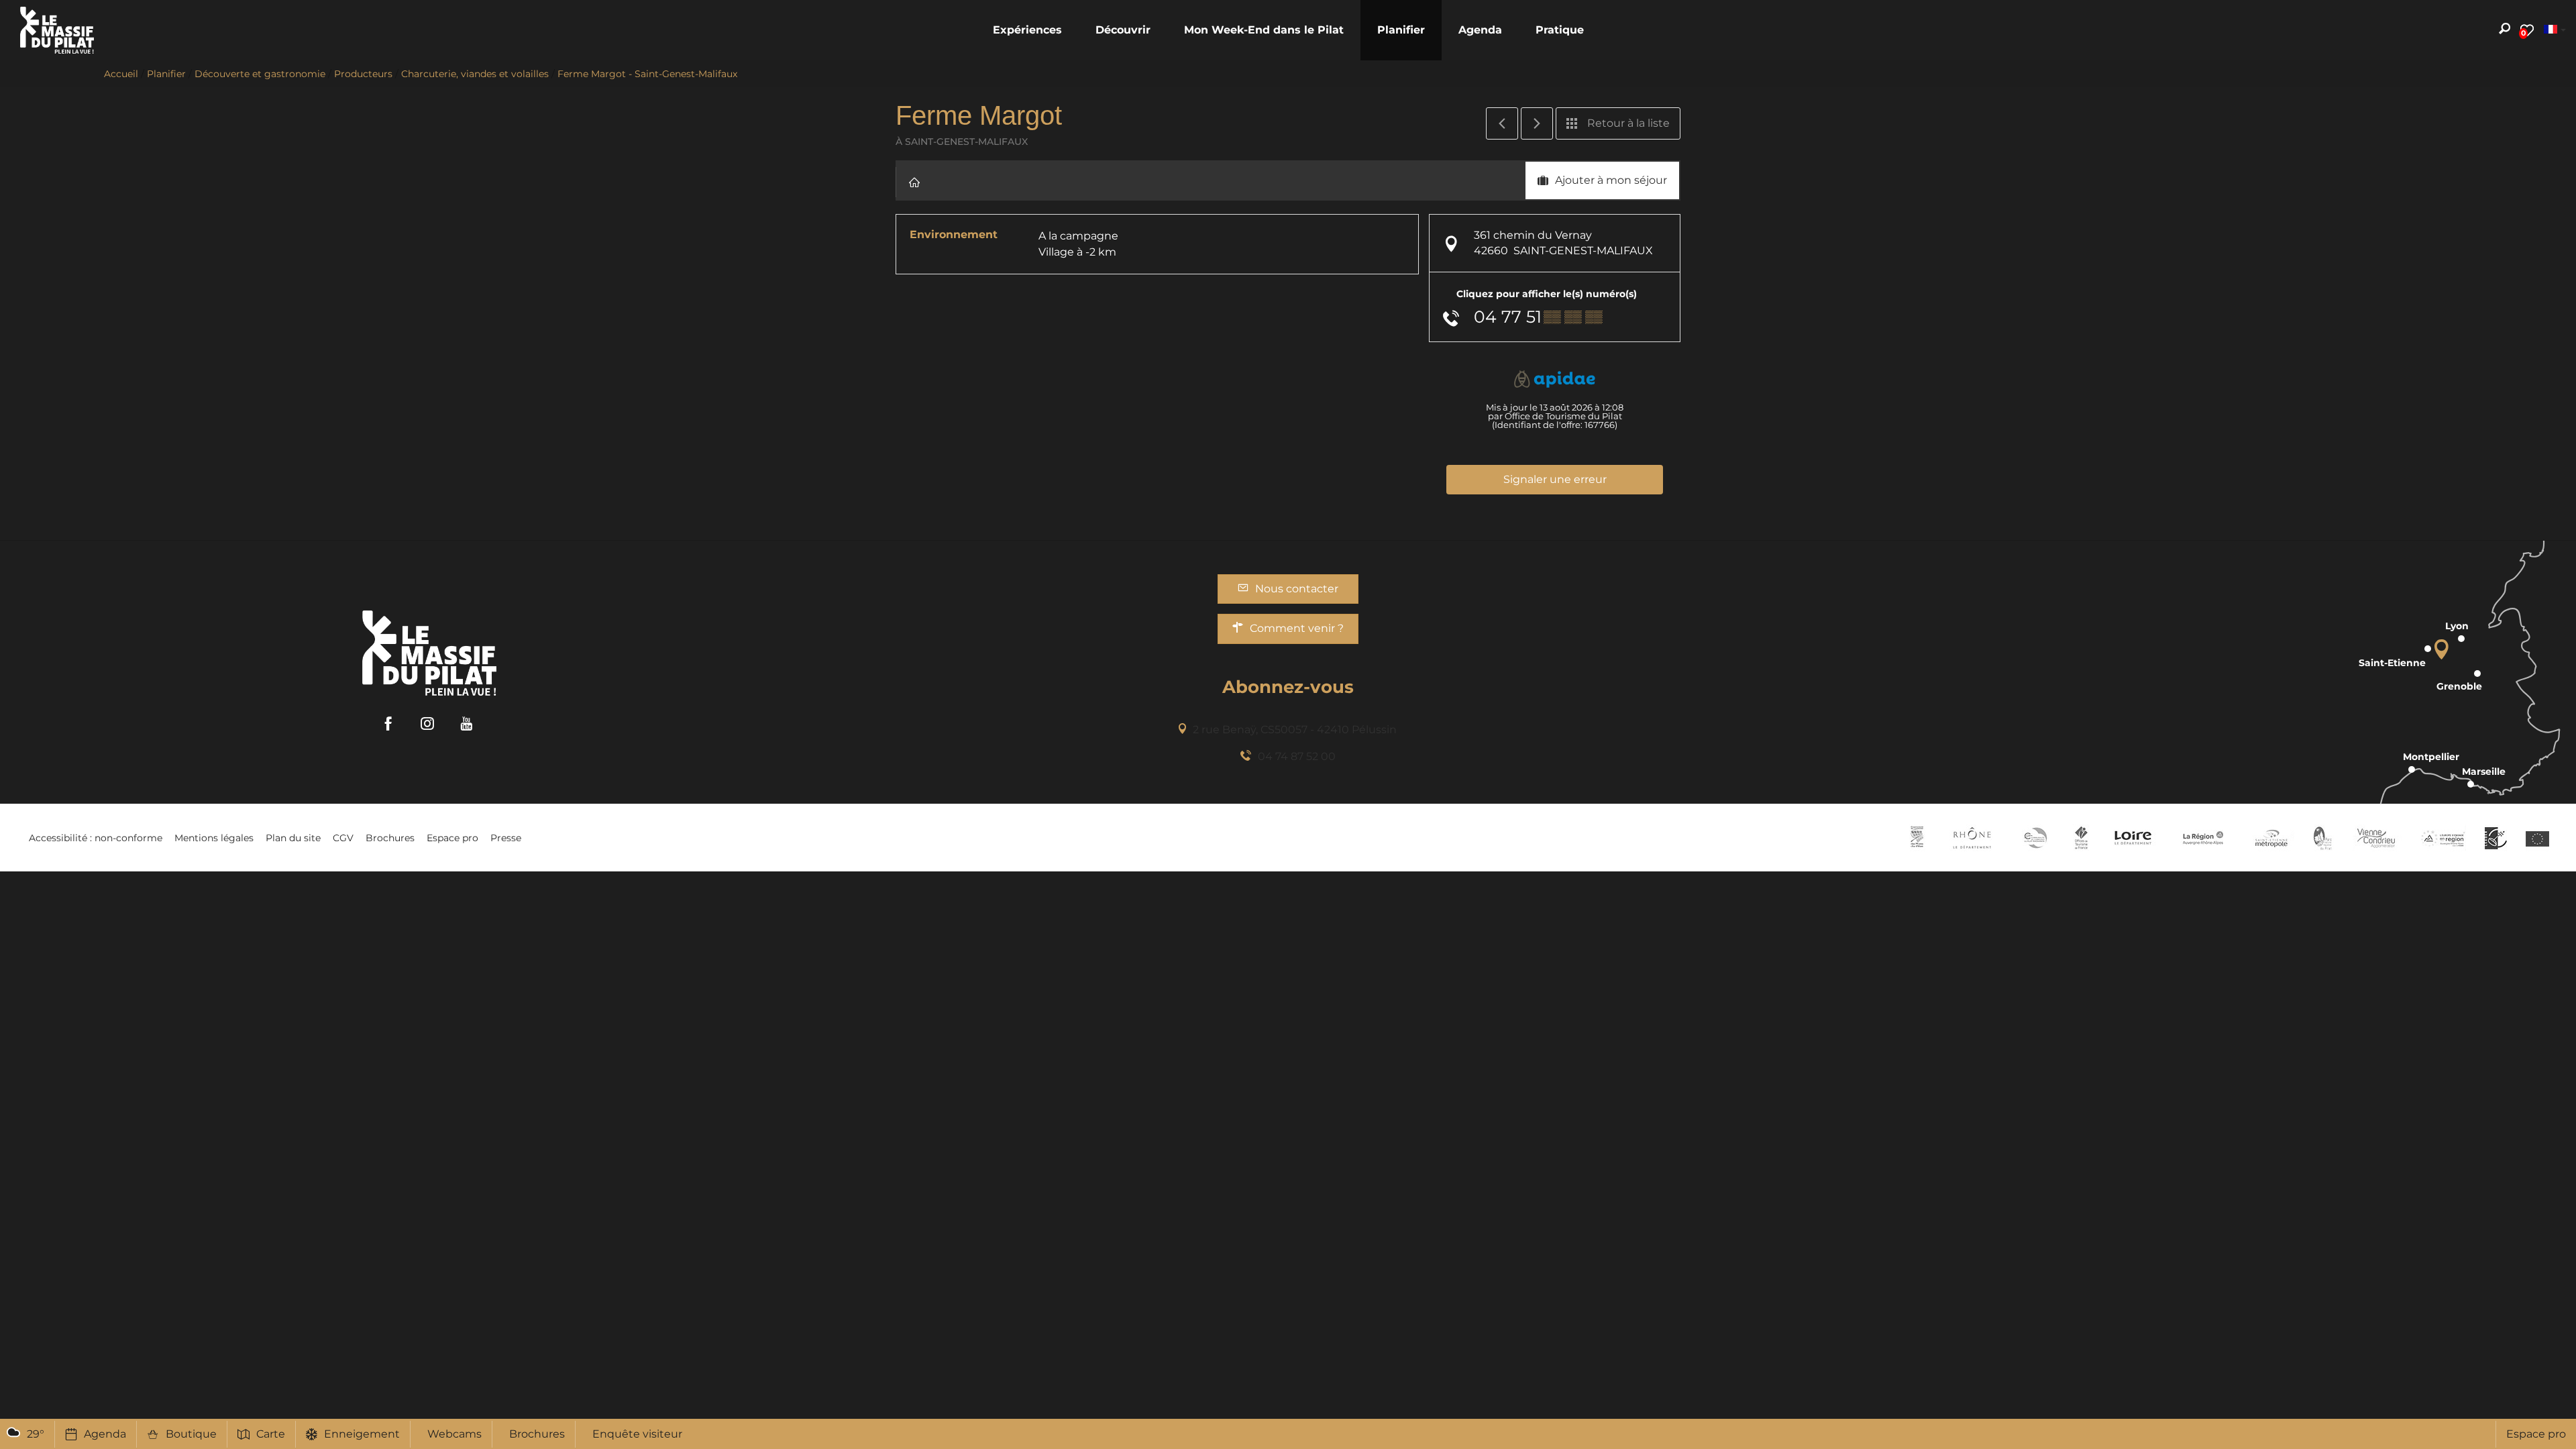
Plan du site (293, 838)
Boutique (191, 1434)
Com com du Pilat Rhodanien (2034, 838)
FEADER (2443, 838)
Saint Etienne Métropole (2271, 838)
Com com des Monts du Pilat (1917, 838)
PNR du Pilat (2323, 838)
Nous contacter (1297, 589)
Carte (271, 1434)
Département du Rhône (1972, 838)
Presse (506, 838)
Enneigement (362, 1434)
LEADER (2496, 838)
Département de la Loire (2133, 838)
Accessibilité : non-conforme (96, 838)
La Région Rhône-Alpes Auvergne (2203, 838)
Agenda (105, 1434)
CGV (343, 838)
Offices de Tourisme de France (2081, 838)
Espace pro (2536, 1434)
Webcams (454, 1434)
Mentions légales (214, 838)
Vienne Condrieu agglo (2377, 838)
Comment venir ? (1297, 628)
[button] (1027, 30)
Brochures (537, 1434)
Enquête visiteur (637, 1434)
